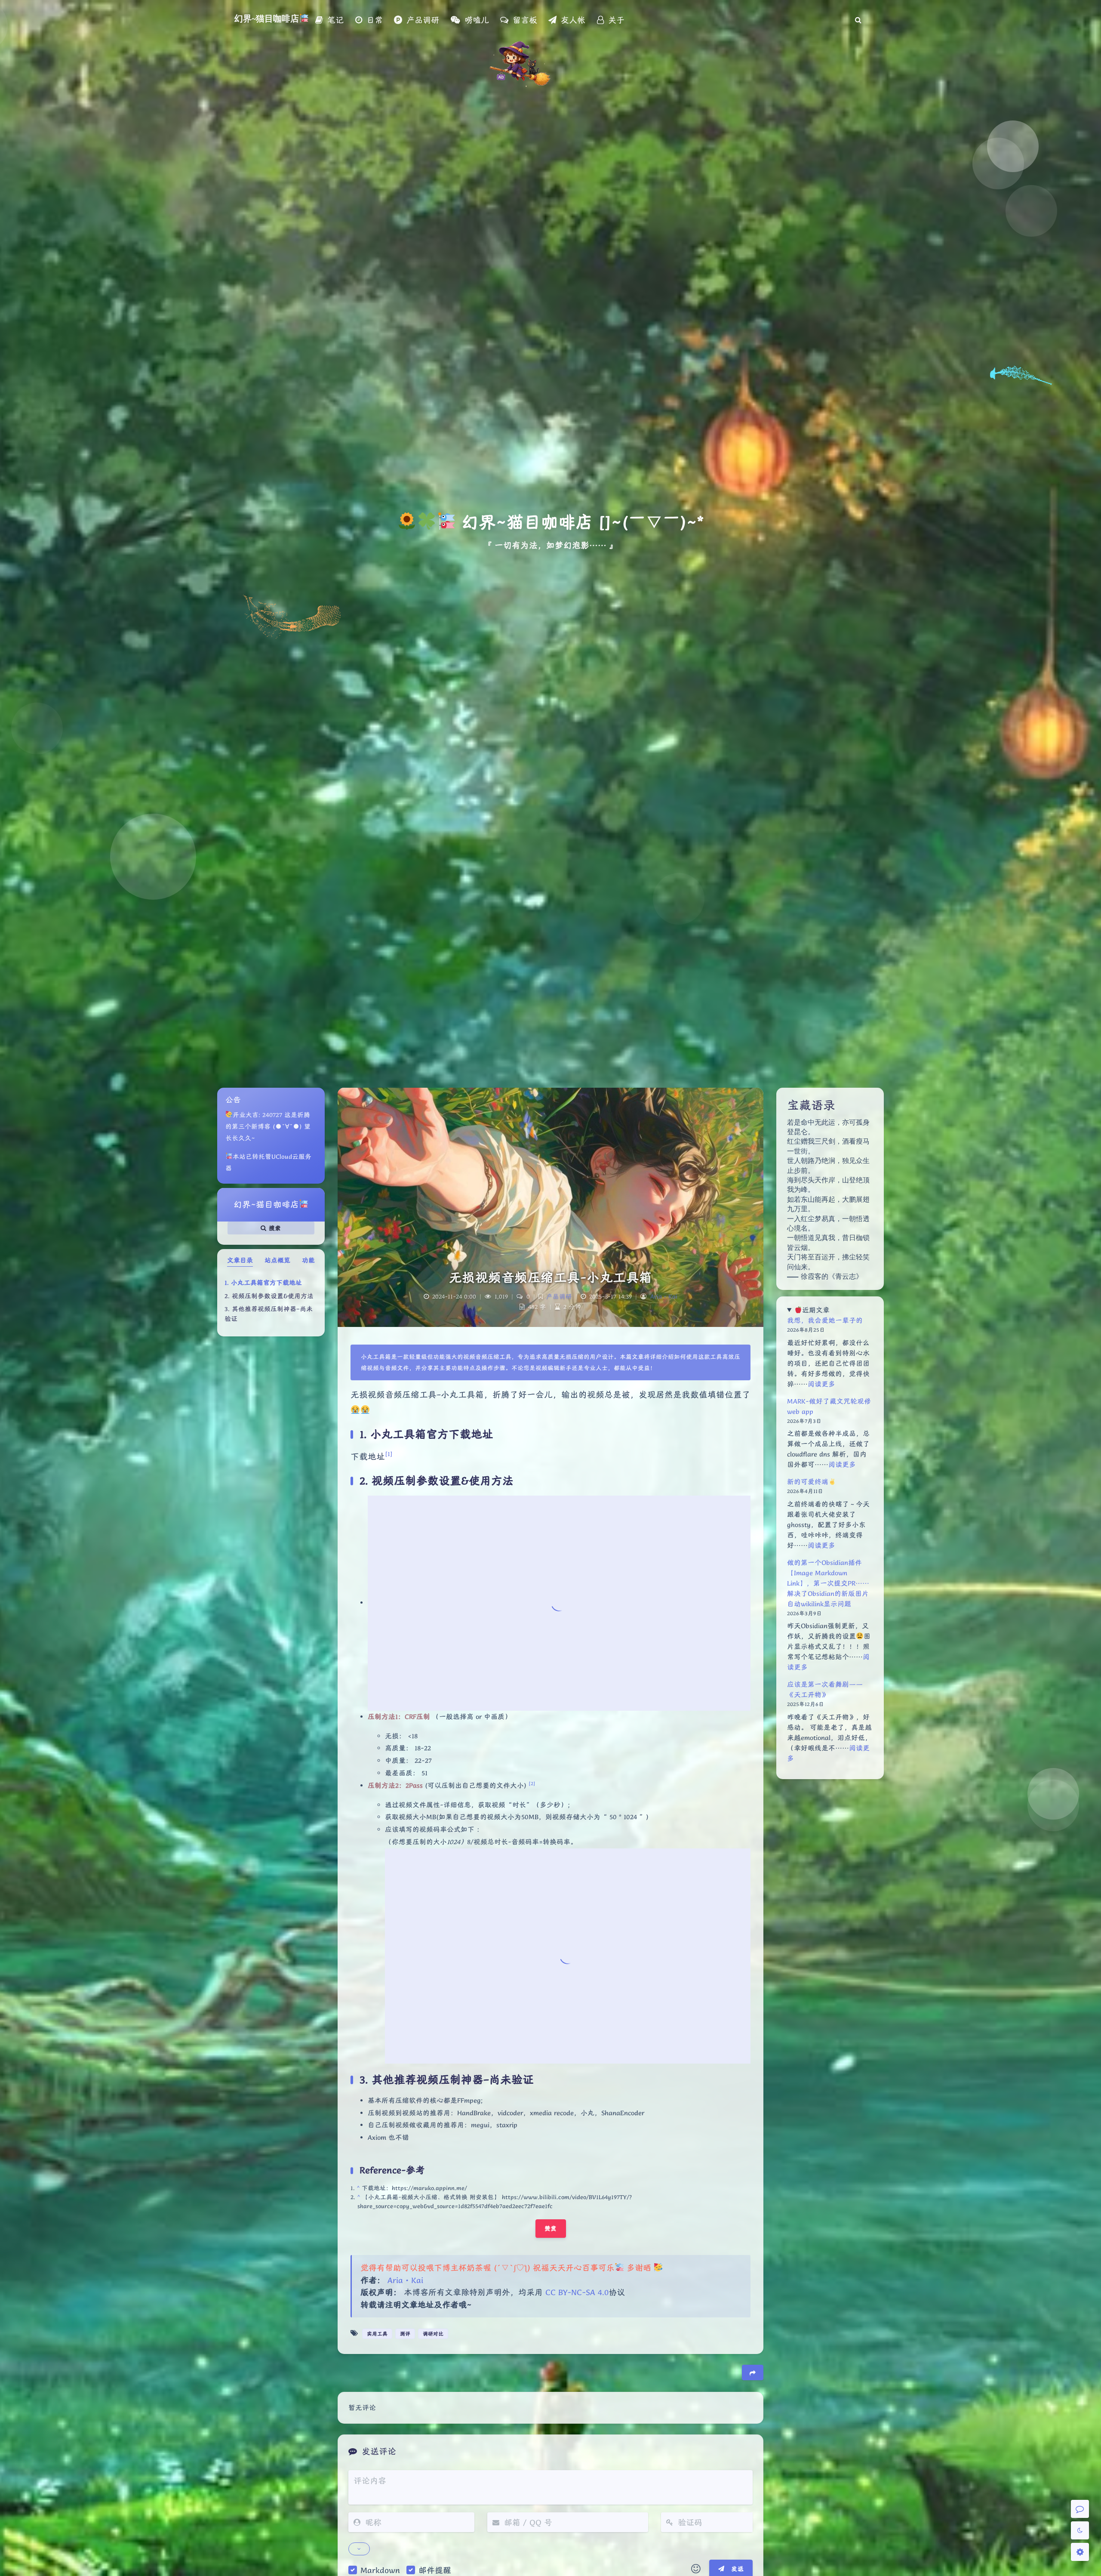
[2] (532, 1783)
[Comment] (1080, 2509)
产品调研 (559, 1296)
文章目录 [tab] (240, 1260)
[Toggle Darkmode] (1080, 2530)
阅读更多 (821, 1384)
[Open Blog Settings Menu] (1080, 2552)
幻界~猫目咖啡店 (267, 19)
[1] (389, 1454)
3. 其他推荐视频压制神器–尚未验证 (269, 1314)
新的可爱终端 (808, 1482)
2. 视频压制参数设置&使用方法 (269, 1296)
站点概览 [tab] (277, 1260)
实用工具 (377, 2334)
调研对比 (433, 2334)
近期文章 (816, 1310)
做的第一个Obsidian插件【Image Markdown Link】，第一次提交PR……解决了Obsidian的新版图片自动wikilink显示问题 (828, 1583)
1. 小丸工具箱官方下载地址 (263, 1283)
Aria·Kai (664, 1296)
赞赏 (551, 2228)
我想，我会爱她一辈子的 (825, 1320)
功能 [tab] (308, 1260)
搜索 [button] (274, 1228)
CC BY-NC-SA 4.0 (577, 2292)
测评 (405, 2334)
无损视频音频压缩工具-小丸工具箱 (551, 1277)
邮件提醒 (435, 2570)
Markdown (380, 2570)
